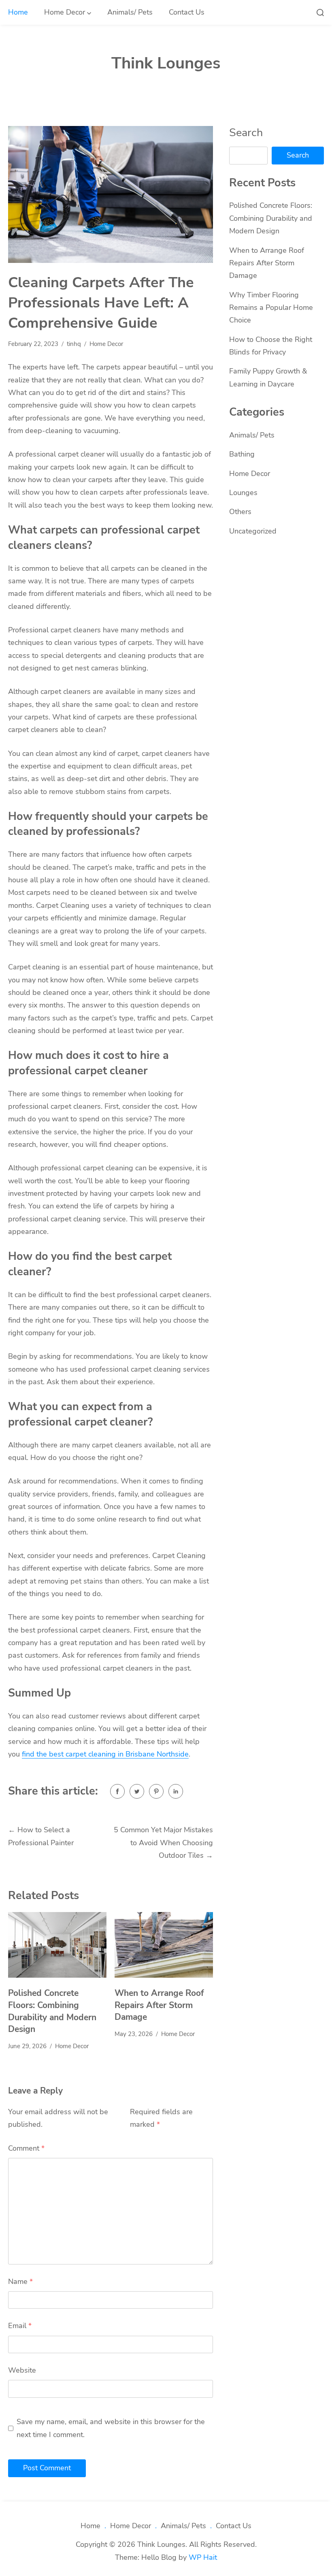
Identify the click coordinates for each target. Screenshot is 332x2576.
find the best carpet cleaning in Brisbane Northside (105, 1754)
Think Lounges (166, 63)
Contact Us (187, 12)
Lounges (243, 493)
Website (22, 2370)
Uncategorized (253, 531)
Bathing (242, 454)
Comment (26, 2148)
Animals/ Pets (130, 12)
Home (18, 12)
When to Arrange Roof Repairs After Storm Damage (159, 2005)
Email (20, 2326)
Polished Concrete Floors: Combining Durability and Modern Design (52, 2011)
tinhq (74, 344)
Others (240, 512)
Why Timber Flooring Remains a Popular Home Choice (271, 308)
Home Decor (65, 12)
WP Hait (203, 2557)
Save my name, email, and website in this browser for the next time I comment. (111, 2428)
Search (246, 132)
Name (20, 2281)
